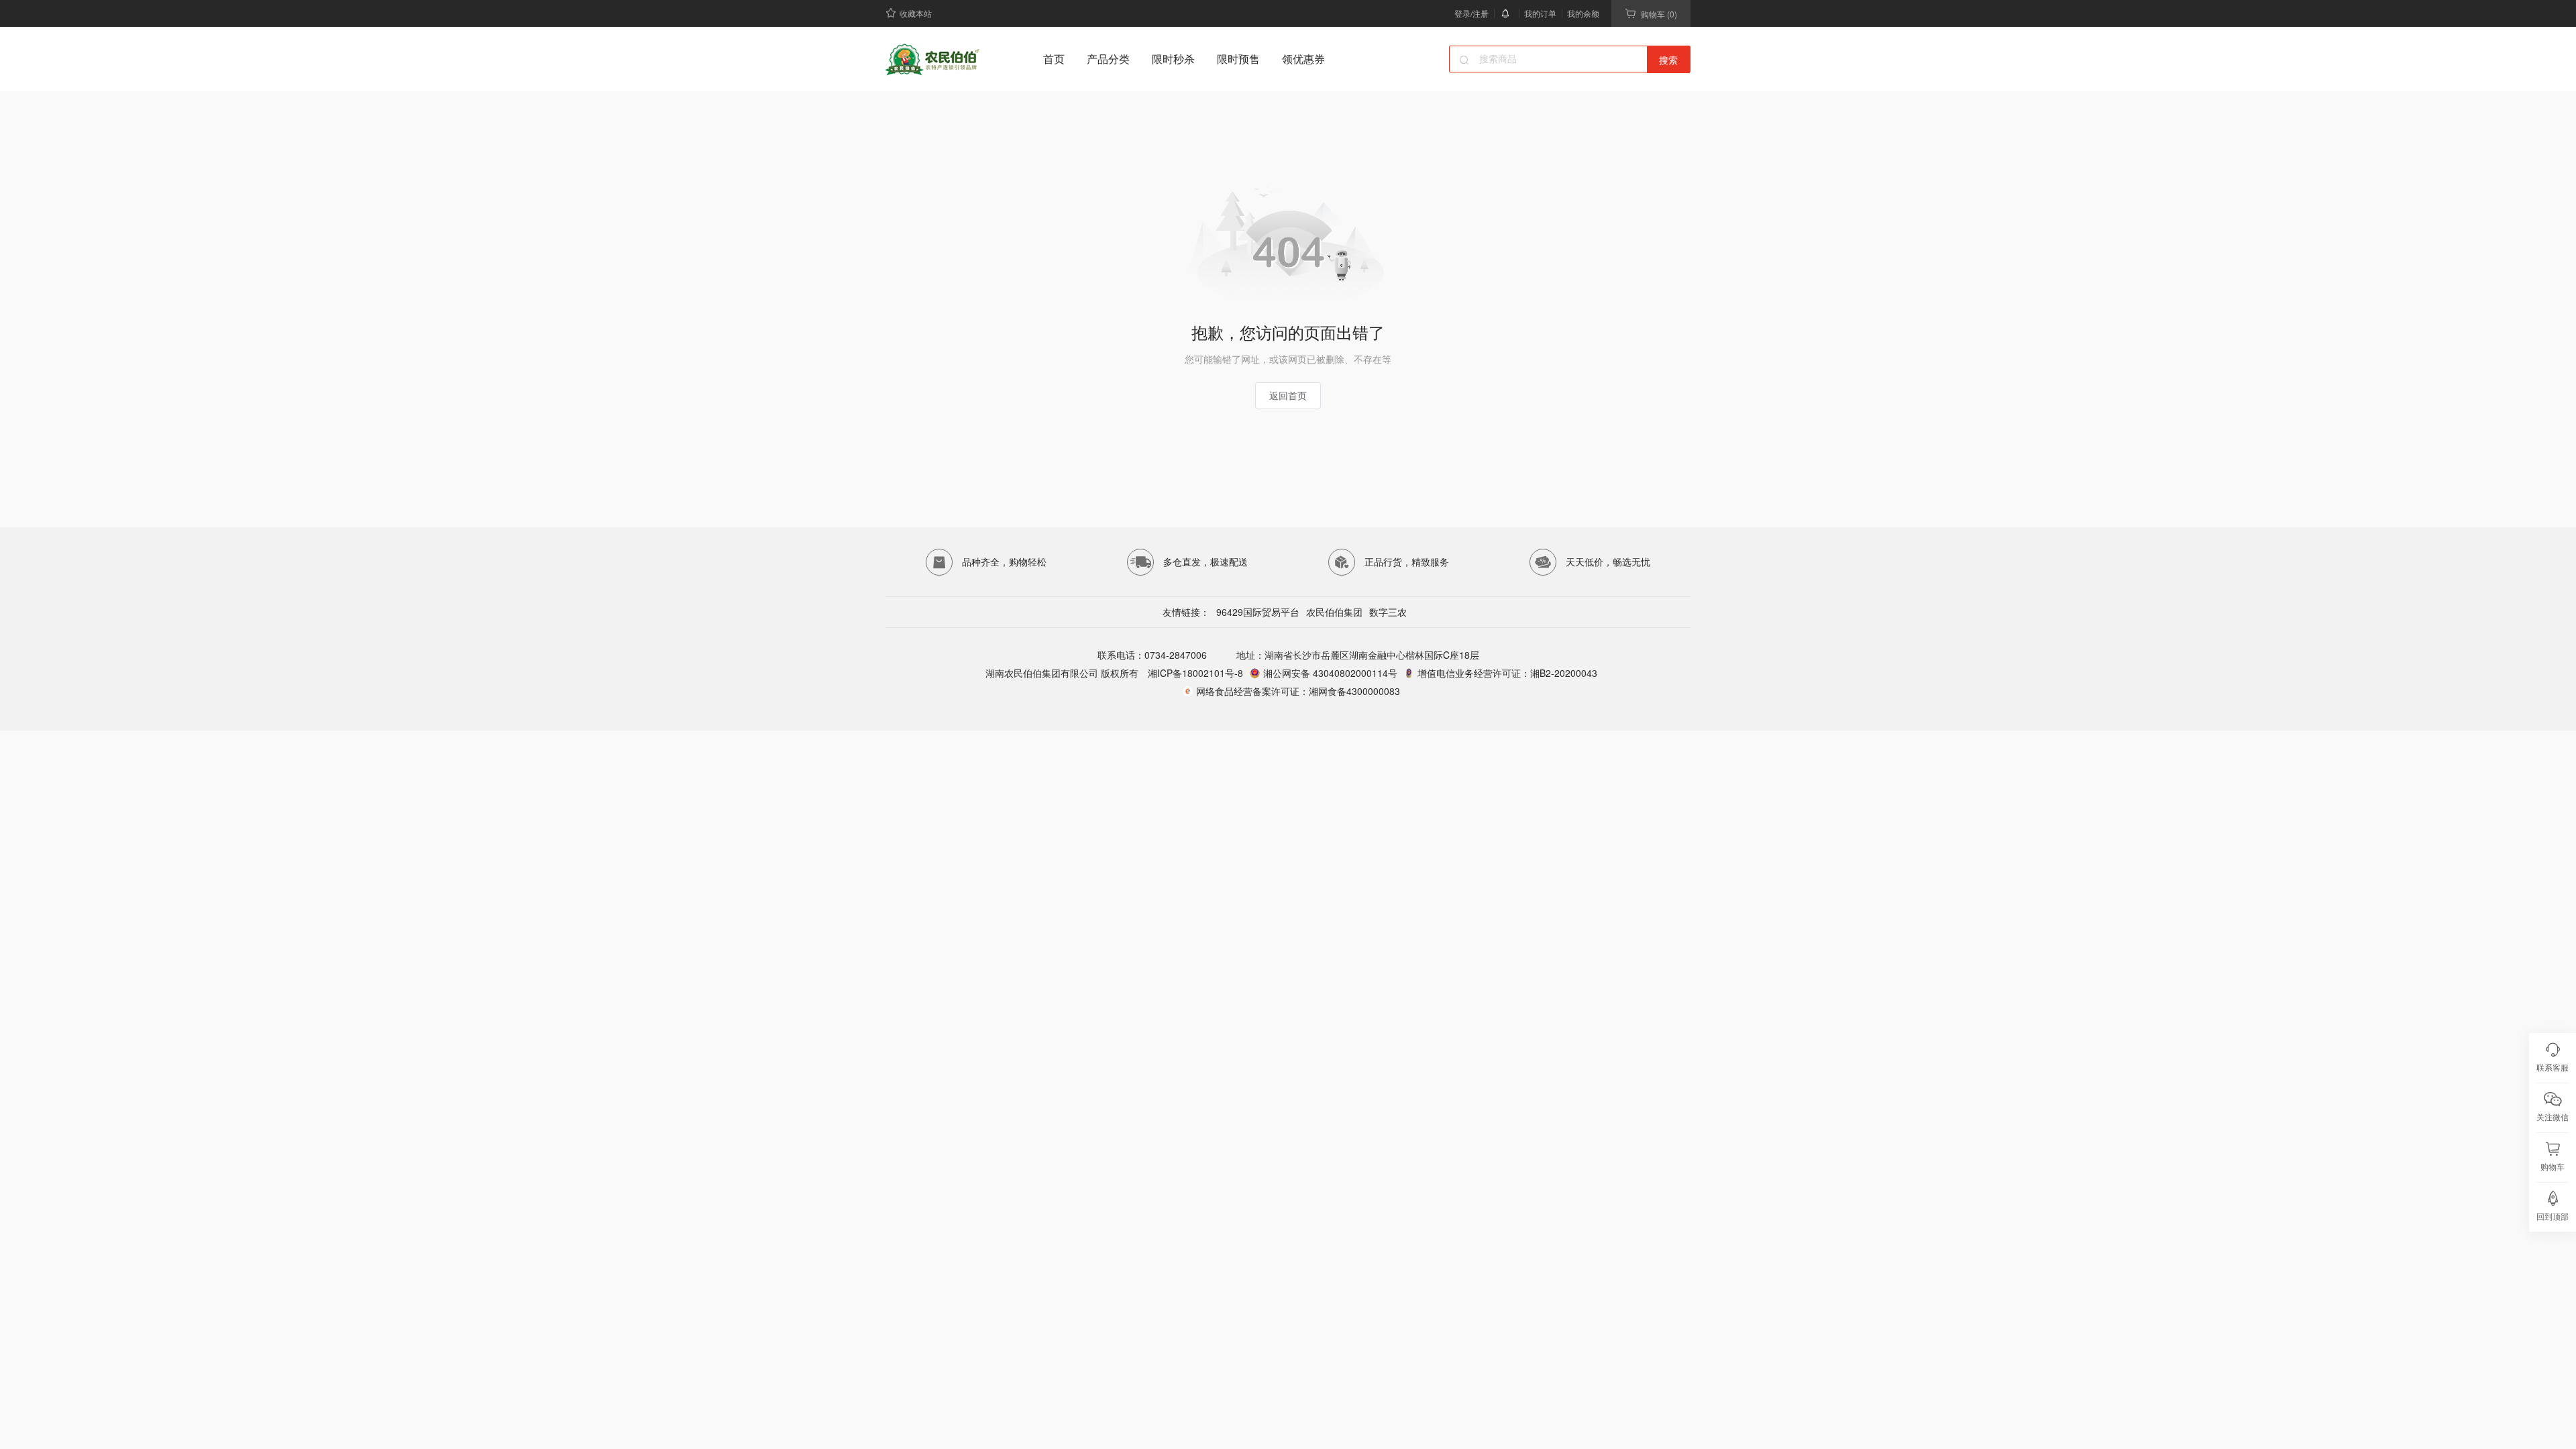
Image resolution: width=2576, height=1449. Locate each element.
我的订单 (1540, 13)
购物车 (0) (1659, 14)
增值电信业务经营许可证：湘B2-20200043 (1507, 673)
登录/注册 (1471, 13)
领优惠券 (1303, 59)
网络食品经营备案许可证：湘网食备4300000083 (1298, 691)
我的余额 (1583, 13)
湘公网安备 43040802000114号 (1330, 673)
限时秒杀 (1173, 59)
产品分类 (1108, 59)
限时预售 (1238, 59)
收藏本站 (916, 13)
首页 (1054, 59)
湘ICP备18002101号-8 (1194, 673)
